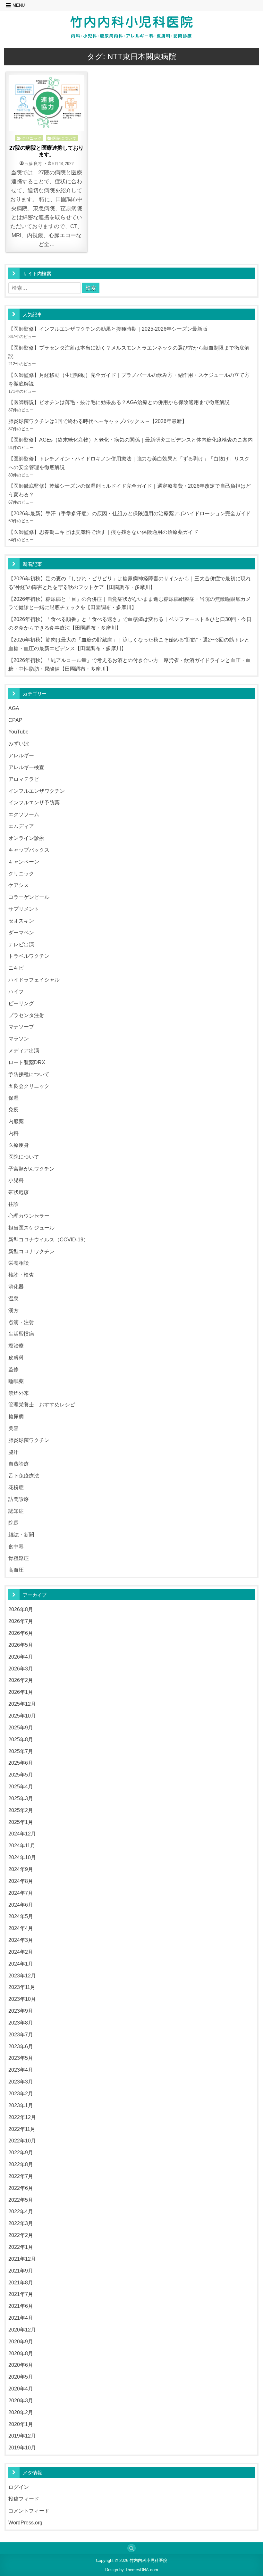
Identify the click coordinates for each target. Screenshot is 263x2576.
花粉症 (16, 1487)
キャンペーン (24, 862)
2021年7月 (21, 2294)
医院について (64, 138)
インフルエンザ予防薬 (34, 802)
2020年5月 (21, 2377)
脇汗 (13, 1452)
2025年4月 (21, 1786)
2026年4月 (21, 1657)
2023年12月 (22, 1975)
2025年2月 (21, 1810)
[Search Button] (131, 2548)
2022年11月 (22, 2129)
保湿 (13, 1098)
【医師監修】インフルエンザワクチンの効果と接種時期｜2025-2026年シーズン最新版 (108, 329)
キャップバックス (29, 850)
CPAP (15, 720)
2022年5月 (21, 2200)
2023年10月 (22, 1999)
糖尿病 (16, 1416)
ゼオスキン (21, 921)
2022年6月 (21, 2188)
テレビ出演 (21, 944)
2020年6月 (21, 2365)
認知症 (16, 1511)
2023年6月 (21, 2046)
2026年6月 (21, 1633)
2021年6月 (21, 2306)
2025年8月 (21, 1739)
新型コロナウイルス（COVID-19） (48, 1239)
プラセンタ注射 (26, 1015)
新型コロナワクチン (31, 1251)
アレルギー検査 (26, 767)
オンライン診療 (26, 838)
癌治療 (16, 1346)
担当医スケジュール (31, 1228)
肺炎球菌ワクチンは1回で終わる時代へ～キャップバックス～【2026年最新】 (98, 421)
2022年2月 (21, 2235)
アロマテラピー (26, 779)
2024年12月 (22, 1834)
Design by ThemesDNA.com (132, 2570)
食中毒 (16, 1546)
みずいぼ (19, 743)
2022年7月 (21, 2176)
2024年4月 (21, 1928)
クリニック (32, 138)
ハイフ (16, 991)
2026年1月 (21, 1692)
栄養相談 (19, 1263)
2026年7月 (21, 1621)
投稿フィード (24, 2499)
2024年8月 (21, 1881)
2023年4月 (21, 2070)
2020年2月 (21, 2412)
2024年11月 (22, 1845)
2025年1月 (21, 1822)
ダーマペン (21, 932)
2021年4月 (21, 2318)
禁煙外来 (19, 1393)
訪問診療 (19, 1499)
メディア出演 (24, 1050)
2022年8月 (21, 2164)
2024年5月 (21, 1916)
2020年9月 (21, 2341)
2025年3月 (21, 1798)
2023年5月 (21, 2058)
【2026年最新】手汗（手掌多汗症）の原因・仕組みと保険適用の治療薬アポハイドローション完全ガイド (130, 513)
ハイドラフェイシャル (34, 980)
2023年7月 (21, 2034)
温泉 (13, 1298)
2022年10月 (22, 2141)
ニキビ (16, 968)
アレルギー (21, 755)
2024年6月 (21, 1905)
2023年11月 (22, 1987)
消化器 (16, 1287)
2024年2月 (21, 1952)
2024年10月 (22, 1857)
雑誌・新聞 (21, 1535)
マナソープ (21, 1027)
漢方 (13, 1310)
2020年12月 (22, 2330)
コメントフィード (29, 2511)
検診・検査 (21, 1275)
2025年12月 (22, 1704)
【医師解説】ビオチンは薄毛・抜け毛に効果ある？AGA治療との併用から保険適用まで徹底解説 (119, 402)
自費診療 (19, 1464)
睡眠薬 (16, 1381)
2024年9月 (21, 1869)
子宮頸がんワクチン (31, 1169)
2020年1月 (21, 2424)
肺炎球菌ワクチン (29, 1440)
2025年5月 (21, 1775)
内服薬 (16, 1121)
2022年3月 (21, 2223)
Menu (19, 5)
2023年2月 (21, 2093)
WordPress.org (25, 2522)
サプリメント (24, 909)
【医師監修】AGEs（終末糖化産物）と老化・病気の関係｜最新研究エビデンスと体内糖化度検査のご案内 (131, 440)
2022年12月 (22, 2117)
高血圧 (16, 1570)
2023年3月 (21, 2082)
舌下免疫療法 (24, 1476)
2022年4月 (21, 2211)
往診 (13, 1204)
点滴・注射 (21, 1322)
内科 (13, 1133)
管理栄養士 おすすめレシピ (42, 1404)
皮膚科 (16, 1357)
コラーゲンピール (29, 897)
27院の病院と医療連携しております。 (47, 151)
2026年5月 (21, 1645)
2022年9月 (21, 2152)
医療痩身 (19, 1145)
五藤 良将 (33, 164)
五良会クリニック (29, 1086)
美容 (13, 1428)
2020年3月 (21, 2400)
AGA (14, 708)
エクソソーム (24, 814)
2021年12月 (22, 2259)
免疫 (13, 1109)
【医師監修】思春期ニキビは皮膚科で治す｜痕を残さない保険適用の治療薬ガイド (103, 532)
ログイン (19, 2487)
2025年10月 (22, 1716)
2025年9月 (21, 1727)
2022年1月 (21, 2247)
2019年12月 (22, 2436)
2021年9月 (21, 2271)
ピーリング (21, 1003)
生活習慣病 (21, 1334)
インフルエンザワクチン (37, 791)
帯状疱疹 (19, 1192)
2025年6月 (21, 1763)
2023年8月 (21, 2023)
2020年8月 (21, 2353)
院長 (13, 1523)
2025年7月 (21, 1751)
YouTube (18, 732)
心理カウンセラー (29, 1216)
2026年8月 (21, 1609)
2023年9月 (21, 2011)
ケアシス (19, 885)
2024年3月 (21, 1940)
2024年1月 (21, 1964)
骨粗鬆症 (19, 1558)
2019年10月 (22, 2448)
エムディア (21, 826)
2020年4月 (21, 2389)
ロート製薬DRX (27, 1062)
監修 (13, 1369)
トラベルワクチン (29, 956)
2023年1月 (21, 2105)
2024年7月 (21, 1893)
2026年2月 (21, 1680)
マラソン (19, 1039)
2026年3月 (21, 1669)
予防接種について (29, 1074)
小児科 (16, 1180)
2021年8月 (21, 2282)
